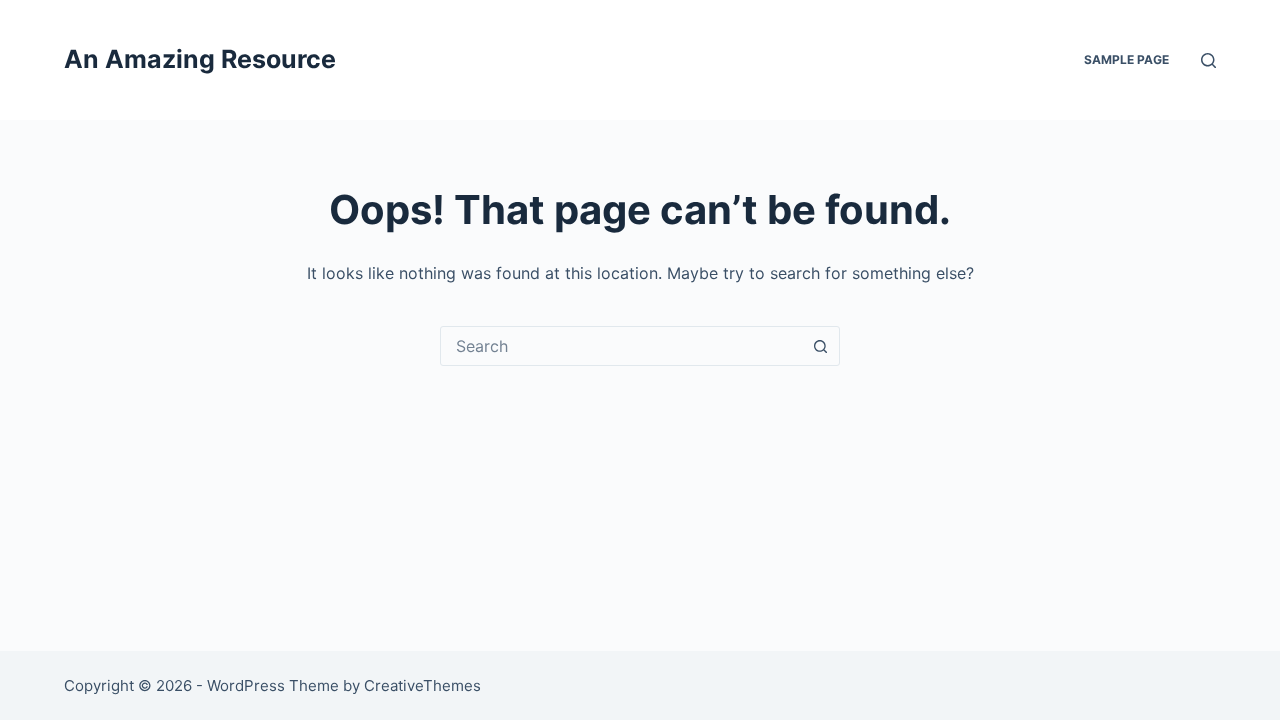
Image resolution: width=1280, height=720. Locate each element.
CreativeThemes (422, 685)
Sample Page (1126, 59)
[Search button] (820, 346)
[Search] (1208, 60)
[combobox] (621, 346)
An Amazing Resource (200, 59)
